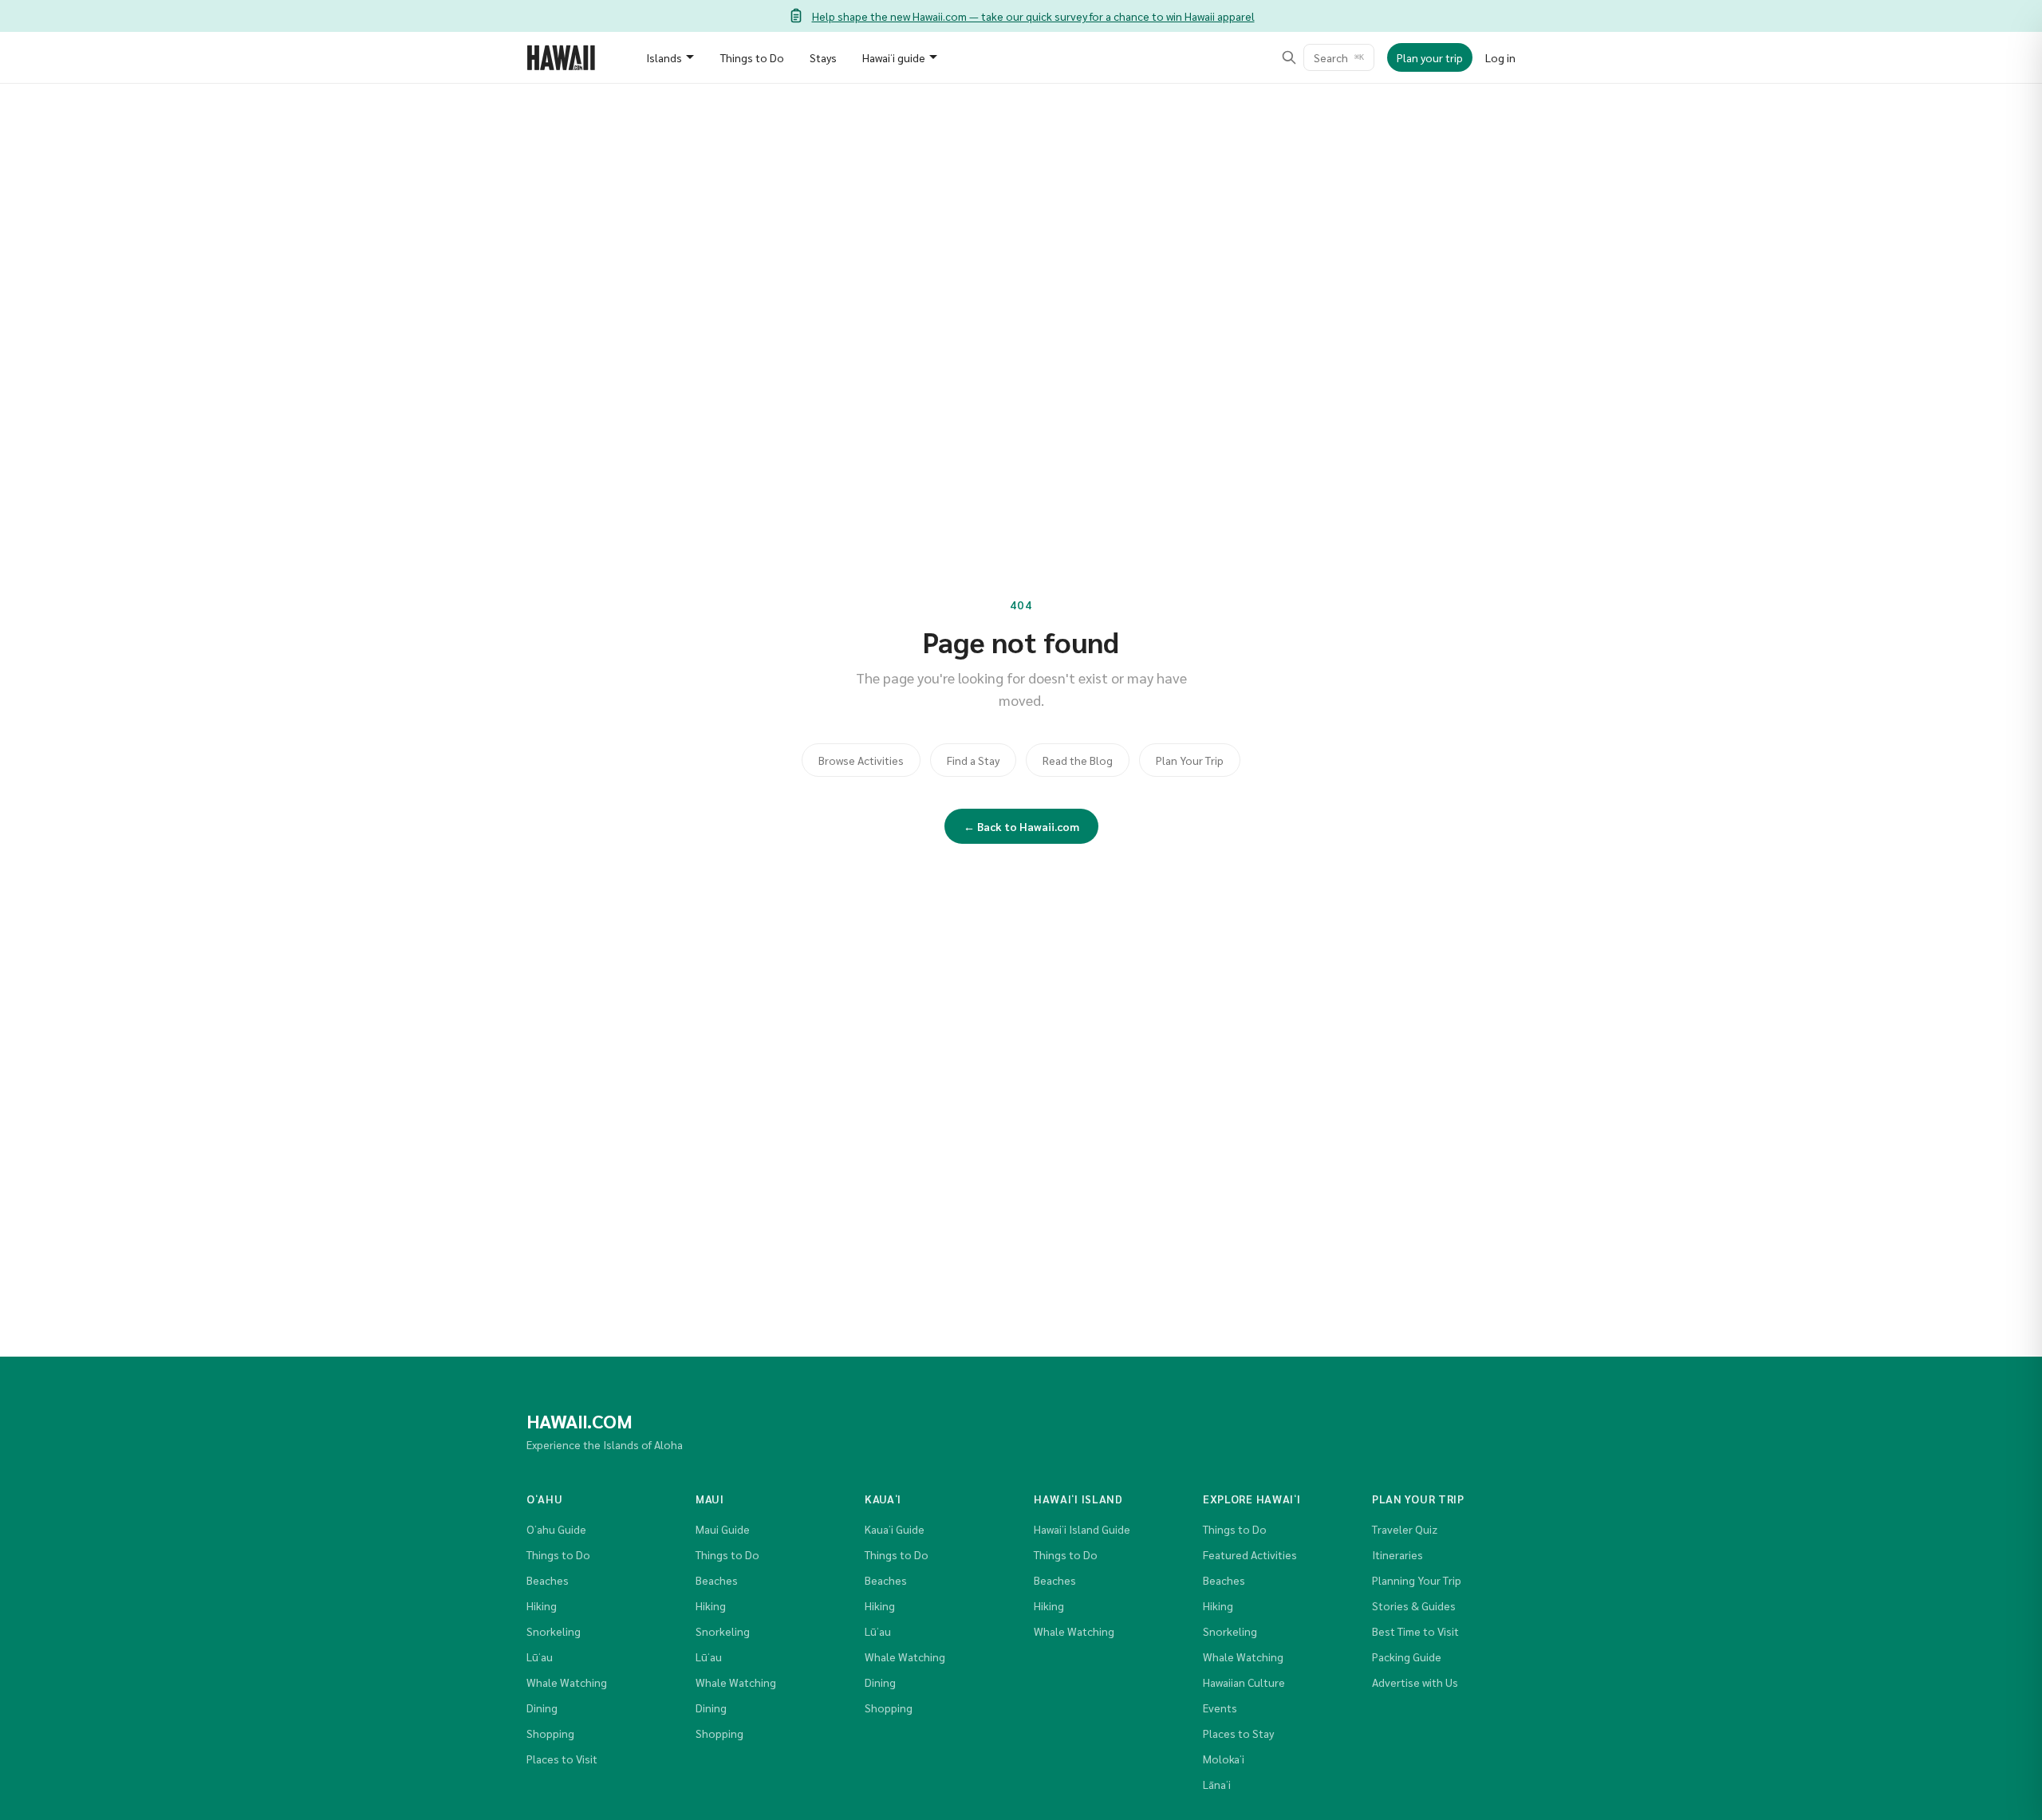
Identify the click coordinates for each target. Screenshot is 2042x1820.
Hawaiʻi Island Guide (1082, 1529)
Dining (542, 1708)
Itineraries (1397, 1554)
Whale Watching (567, 1682)
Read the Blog (1078, 760)
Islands (664, 57)
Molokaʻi (1224, 1759)
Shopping (550, 1733)
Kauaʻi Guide (895, 1529)
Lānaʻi (1217, 1784)
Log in (1500, 57)
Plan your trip (1430, 57)
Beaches (548, 1580)
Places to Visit (562, 1759)
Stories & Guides (1414, 1605)
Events (1220, 1708)
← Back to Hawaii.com (1021, 826)
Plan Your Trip (1190, 760)
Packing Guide (1407, 1657)
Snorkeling (554, 1631)
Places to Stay (1238, 1733)
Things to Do (752, 57)
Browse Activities (861, 760)
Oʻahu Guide (556, 1529)
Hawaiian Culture (1244, 1682)
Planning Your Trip (1417, 1580)
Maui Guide (723, 1529)
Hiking (542, 1605)
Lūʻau (540, 1657)
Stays (823, 57)
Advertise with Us (1415, 1682)
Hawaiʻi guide (894, 57)
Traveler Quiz (1405, 1529)
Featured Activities (1250, 1554)
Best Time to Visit (1415, 1631)
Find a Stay (973, 760)
